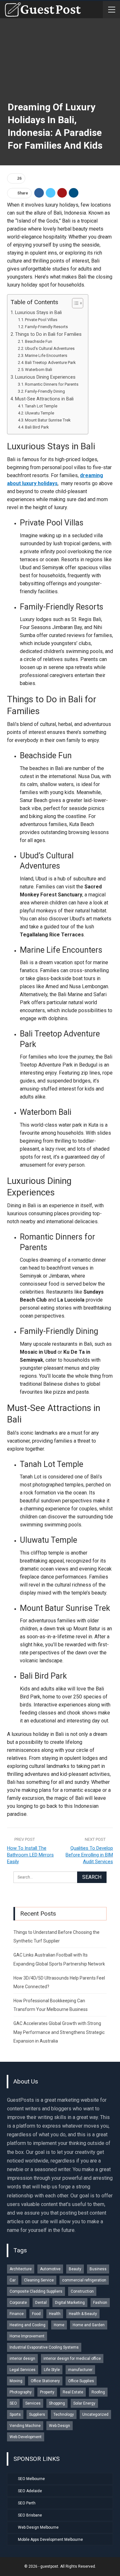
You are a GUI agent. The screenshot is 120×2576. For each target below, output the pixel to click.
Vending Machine (25, 2426)
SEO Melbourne (31, 2479)
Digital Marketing (70, 2303)
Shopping (57, 2403)
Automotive (50, 2269)
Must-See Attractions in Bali (44, 399)
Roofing (98, 2392)
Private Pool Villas (41, 320)
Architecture (21, 2269)
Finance (17, 2314)
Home (59, 2325)
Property (47, 2392)
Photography (21, 2392)
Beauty (75, 2269)
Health (55, 2314)
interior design (22, 2359)
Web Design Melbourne (38, 2527)
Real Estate (73, 2392)
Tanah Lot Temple (41, 406)
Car (13, 2280)
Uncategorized (95, 2415)
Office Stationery (45, 2381)
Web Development (26, 2437)
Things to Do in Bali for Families (48, 334)
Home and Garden (89, 2325)
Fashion (100, 2303)
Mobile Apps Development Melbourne (50, 2540)
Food (36, 2314)
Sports (15, 2415)
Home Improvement (27, 2336)
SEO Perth (27, 2503)
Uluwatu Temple (40, 413)
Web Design (60, 2426)
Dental (41, 2303)
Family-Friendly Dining (45, 391)
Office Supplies (81, 2381)
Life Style (52, 2370)
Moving (16, 2381)
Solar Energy (84, 2403)
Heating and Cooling (28, 2325)
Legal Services (23, 2370)
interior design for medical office (72, 2359)
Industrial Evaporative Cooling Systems (44, 2347)
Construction (82, 2291)
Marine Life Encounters (46, 355)
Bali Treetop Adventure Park (50, 362)
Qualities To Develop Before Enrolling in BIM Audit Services (89, 1855)
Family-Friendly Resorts (46, 327)
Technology (64, 2415)
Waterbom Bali (39, 370)
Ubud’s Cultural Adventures (50, 348)
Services (33, 2403)
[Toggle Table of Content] (74, 303)
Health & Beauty (83, 2314)
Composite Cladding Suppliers (36, 2291)
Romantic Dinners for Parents (52, 384)
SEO (13, 2403)
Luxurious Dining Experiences (45, 377)
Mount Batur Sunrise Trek (48, 420)
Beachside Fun (39, 341)
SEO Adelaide (30, 2491)
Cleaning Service (39, 2280)
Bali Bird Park (37, 427)
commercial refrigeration (84, 2280)
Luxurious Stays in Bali (38, 313)
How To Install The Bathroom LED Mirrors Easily (30, 1855)
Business (98, 2269)
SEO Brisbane (30, 2515)
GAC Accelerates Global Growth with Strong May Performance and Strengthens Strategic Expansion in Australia (59, 2032)
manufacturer (80, 2370)
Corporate (18, 2303)
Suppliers (37, 2415)
